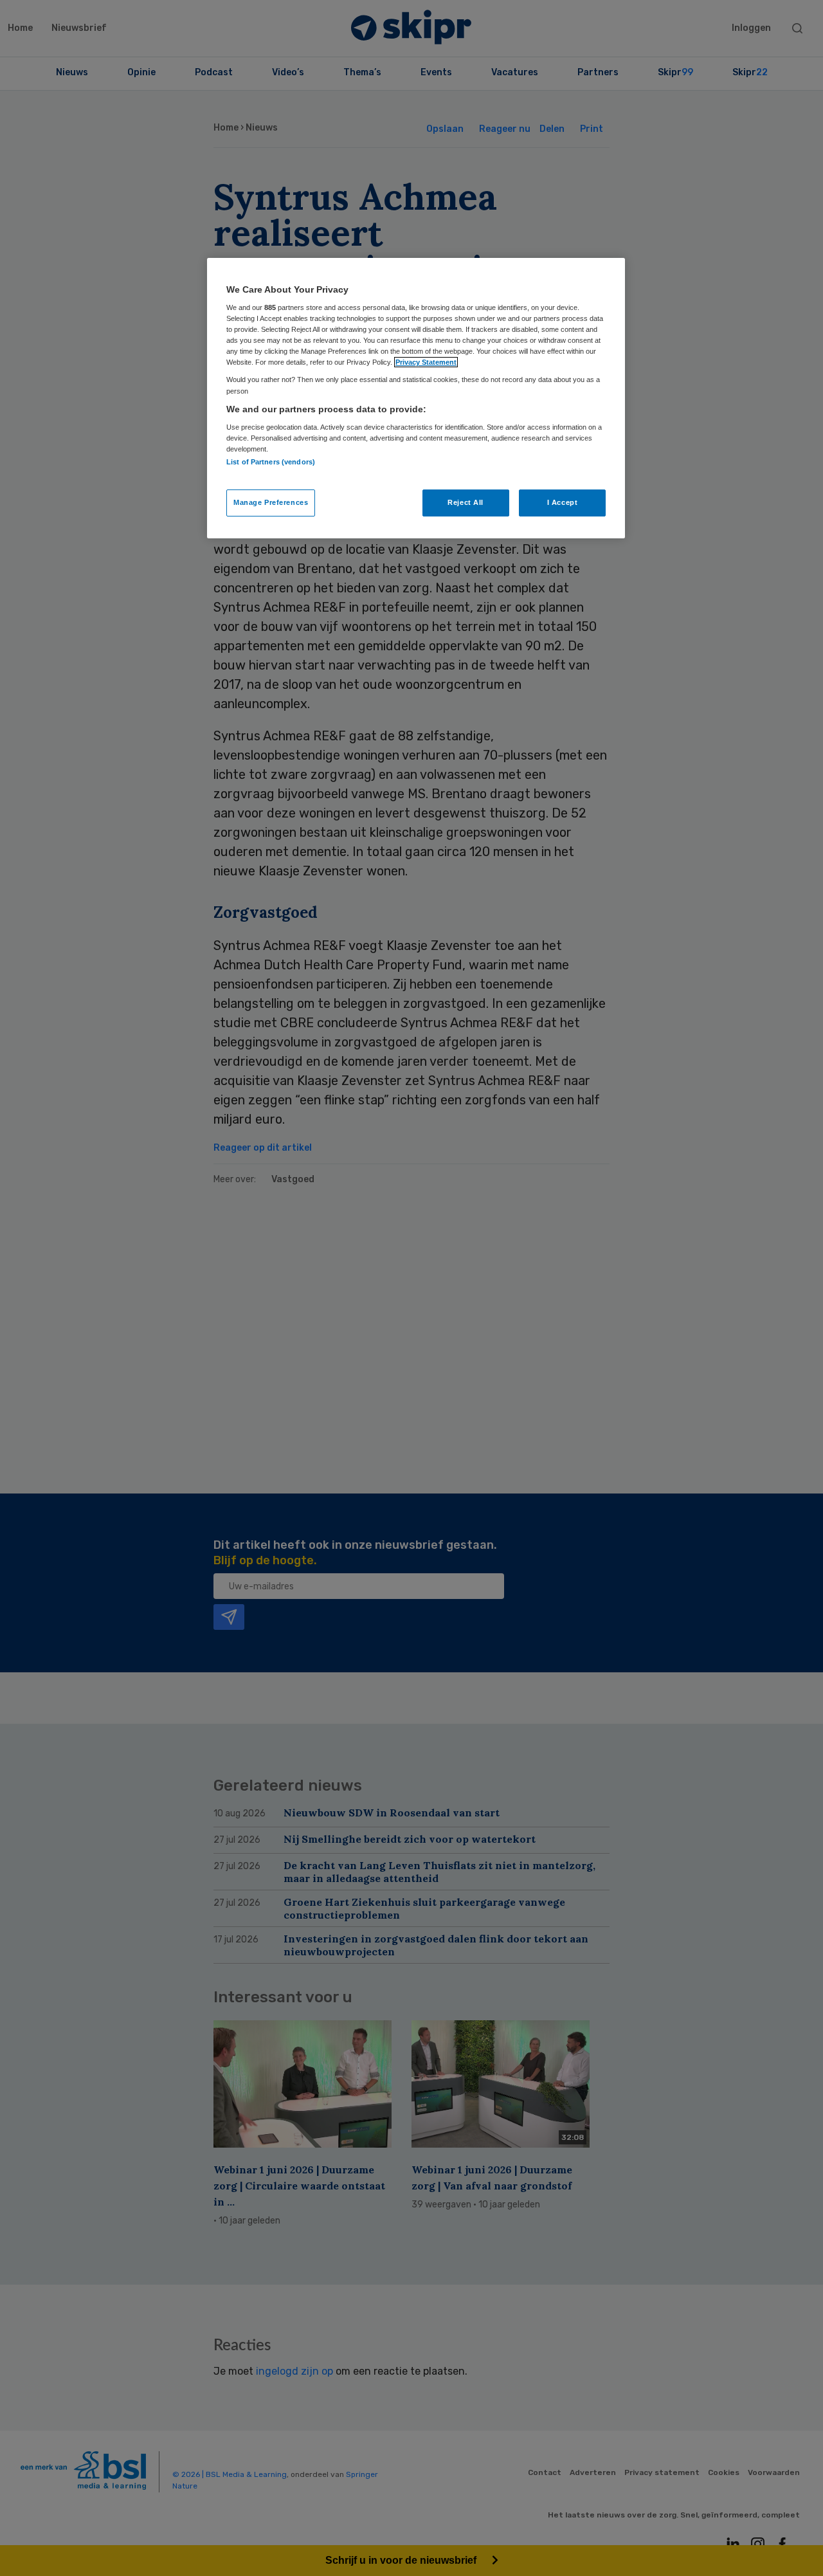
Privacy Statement (426, 362)
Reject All (466, 502)
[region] (416, 398)
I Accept (563, 502)
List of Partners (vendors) (271, 462)
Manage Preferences (271, 502)
